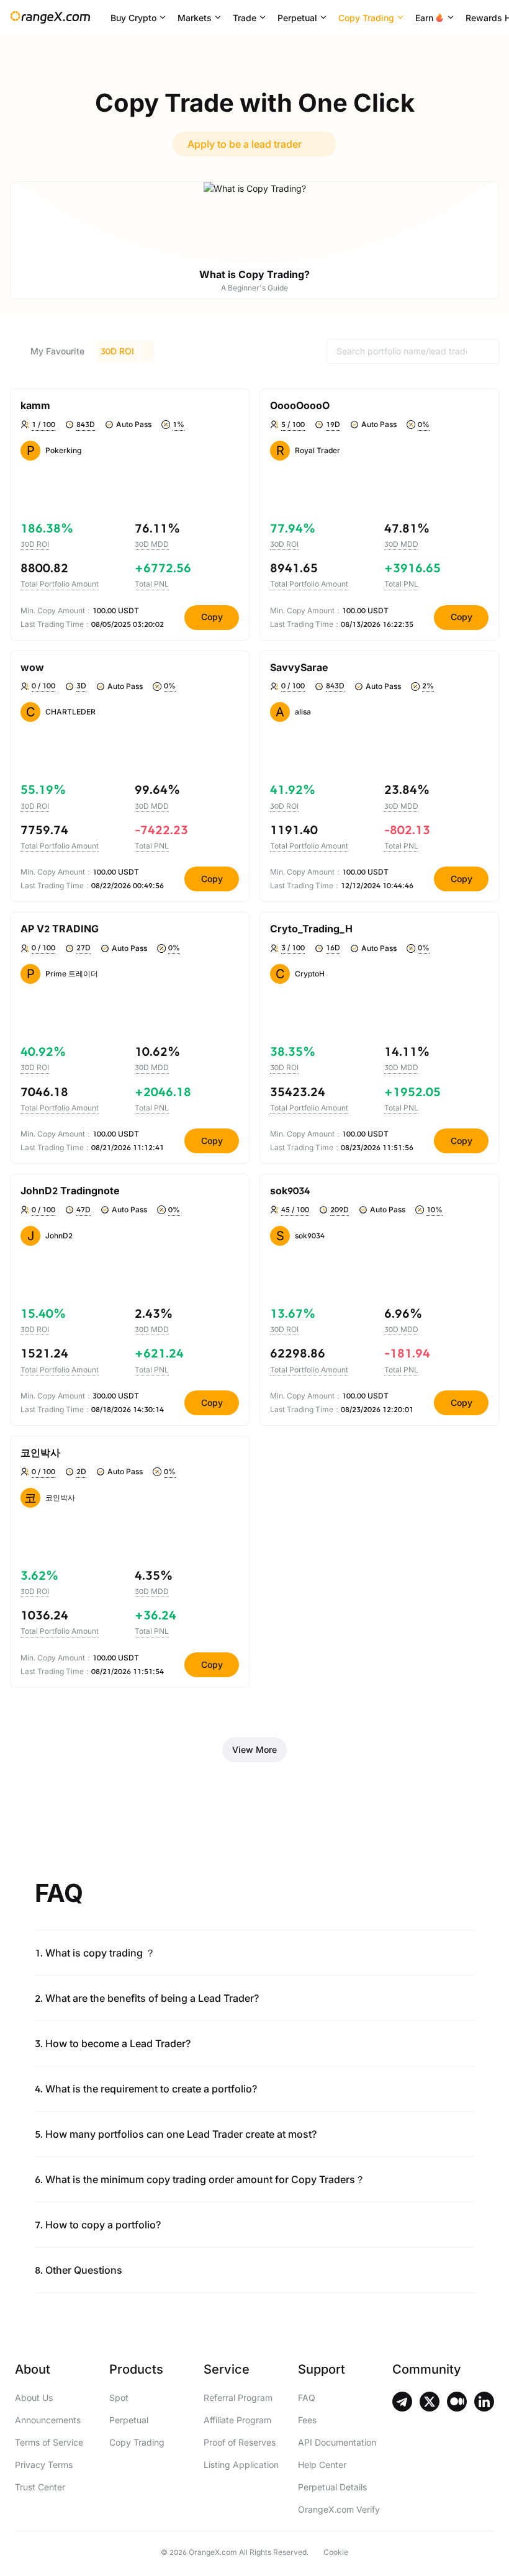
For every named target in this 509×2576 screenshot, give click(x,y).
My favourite (57, 351)
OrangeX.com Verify (339, 2509)
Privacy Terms (44, 2465)
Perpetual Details (332, 2487)
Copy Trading (137, 2442)
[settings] (233, 405)
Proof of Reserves (240, 2442)
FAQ (307, 2398)
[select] (147, 351)
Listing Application (241, 2465)
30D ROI (117, 351)
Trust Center (40, 2487)
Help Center (322, 2465)
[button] (254, 1945)
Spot (119, 2398)
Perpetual (129, 2420)
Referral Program (238, 2398)
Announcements (48, 2420)
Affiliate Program (237, 2420)
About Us (34, 2398)
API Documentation (337, 2442)
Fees (307, 2420)
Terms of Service (49, 2442)
